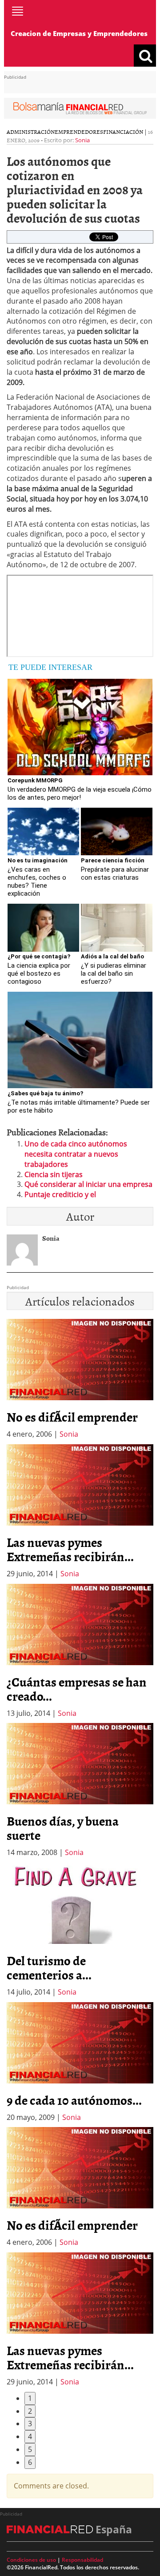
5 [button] (30, 2449)
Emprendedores (79, 132)
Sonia (82, 140)
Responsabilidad (82, 2560)
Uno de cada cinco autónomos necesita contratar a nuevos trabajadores (76, 1154)
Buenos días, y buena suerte (63, 1828)
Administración (31, 132)
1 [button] (30, 2398)
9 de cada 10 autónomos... (74, 2100)
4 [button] (30, 2436)
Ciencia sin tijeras (54, 1174)
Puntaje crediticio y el (60, 1194)
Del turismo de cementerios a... (49, 1967)
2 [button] (30, 2411)
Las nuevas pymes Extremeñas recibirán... (70, 1549)
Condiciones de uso (31, 2560)
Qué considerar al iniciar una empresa (88, 1184)
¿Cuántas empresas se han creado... (77, 1689)
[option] (80, 1512)
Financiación (123, 132)
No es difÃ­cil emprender (72, 1417)
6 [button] (30, 2462)
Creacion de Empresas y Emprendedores (79, 33)
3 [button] (30, 2424)
